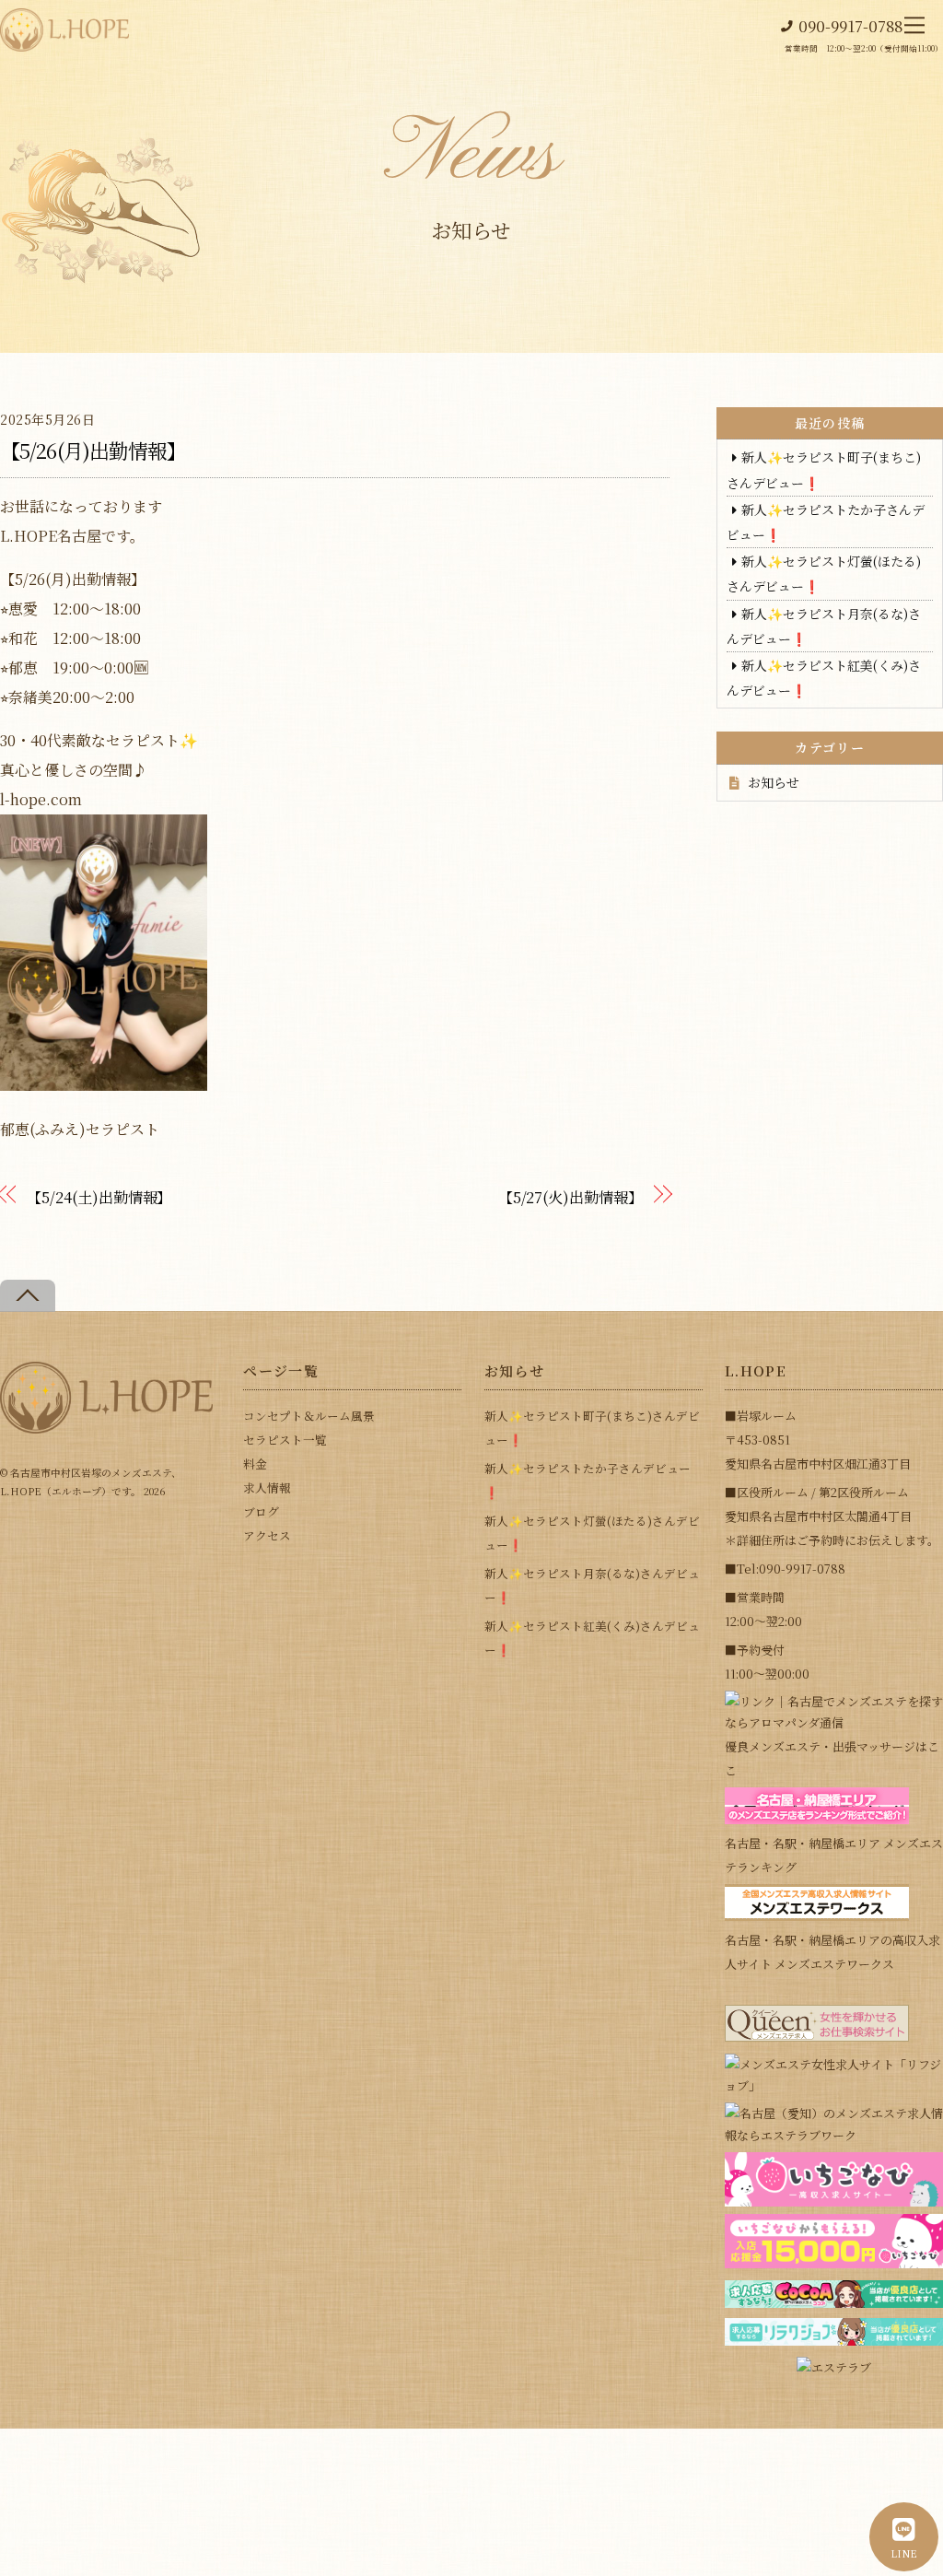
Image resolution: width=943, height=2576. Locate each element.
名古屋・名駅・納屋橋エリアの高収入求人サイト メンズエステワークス (832, 1952)
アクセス (267, 1535)
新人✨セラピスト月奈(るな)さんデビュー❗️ (592, 1585)
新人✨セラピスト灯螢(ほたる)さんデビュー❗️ (592, 1533)
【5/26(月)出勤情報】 (93, 450)
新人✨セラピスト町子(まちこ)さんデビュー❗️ (592, 1428)
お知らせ (774, 782)
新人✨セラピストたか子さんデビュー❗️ (588, 1480)
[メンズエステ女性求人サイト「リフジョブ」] (834, 2085)
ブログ (261, 1511)
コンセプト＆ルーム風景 (309, 1416)
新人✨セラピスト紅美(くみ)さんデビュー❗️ (592, 1638)
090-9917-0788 (850, 26)
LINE (904, 2553)
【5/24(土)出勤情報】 (99, 1197)
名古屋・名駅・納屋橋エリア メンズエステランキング (834, 1855)
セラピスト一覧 (285, 1440)
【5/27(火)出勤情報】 (570, 1197)
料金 (255, 1464)
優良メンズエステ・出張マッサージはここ (832, 1758)
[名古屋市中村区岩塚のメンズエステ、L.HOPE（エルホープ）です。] (106, 1426)
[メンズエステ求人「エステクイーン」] (817, 2037)
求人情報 (267, 1487)
